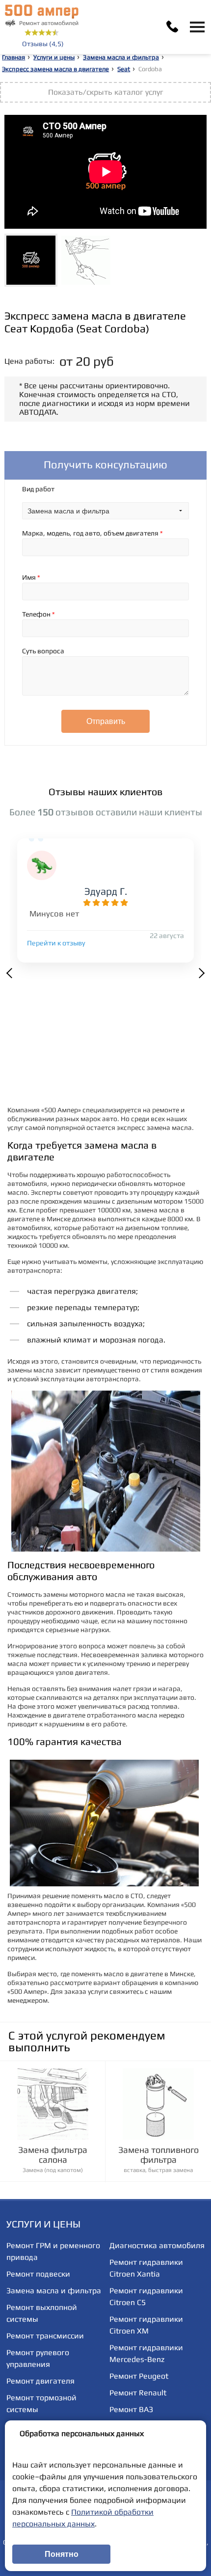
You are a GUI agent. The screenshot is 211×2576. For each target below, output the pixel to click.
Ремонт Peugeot (139, 2376)
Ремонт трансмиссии (45, 2336)
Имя (31, 577)
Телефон (39, 614)
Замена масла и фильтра (121, 57)
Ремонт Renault (138, 2393)
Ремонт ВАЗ (131, 2409)
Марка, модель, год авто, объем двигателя (92, 533)
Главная (13, 57)
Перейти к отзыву (56, 943)
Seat (124, 69)
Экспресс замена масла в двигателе (55, 69)
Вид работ (38, 489)
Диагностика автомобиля (157, 2245)
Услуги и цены (54, 57)
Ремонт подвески (38, 2274)
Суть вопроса (43, 651)
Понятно (62, 2554)
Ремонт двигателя (40, 2381)
